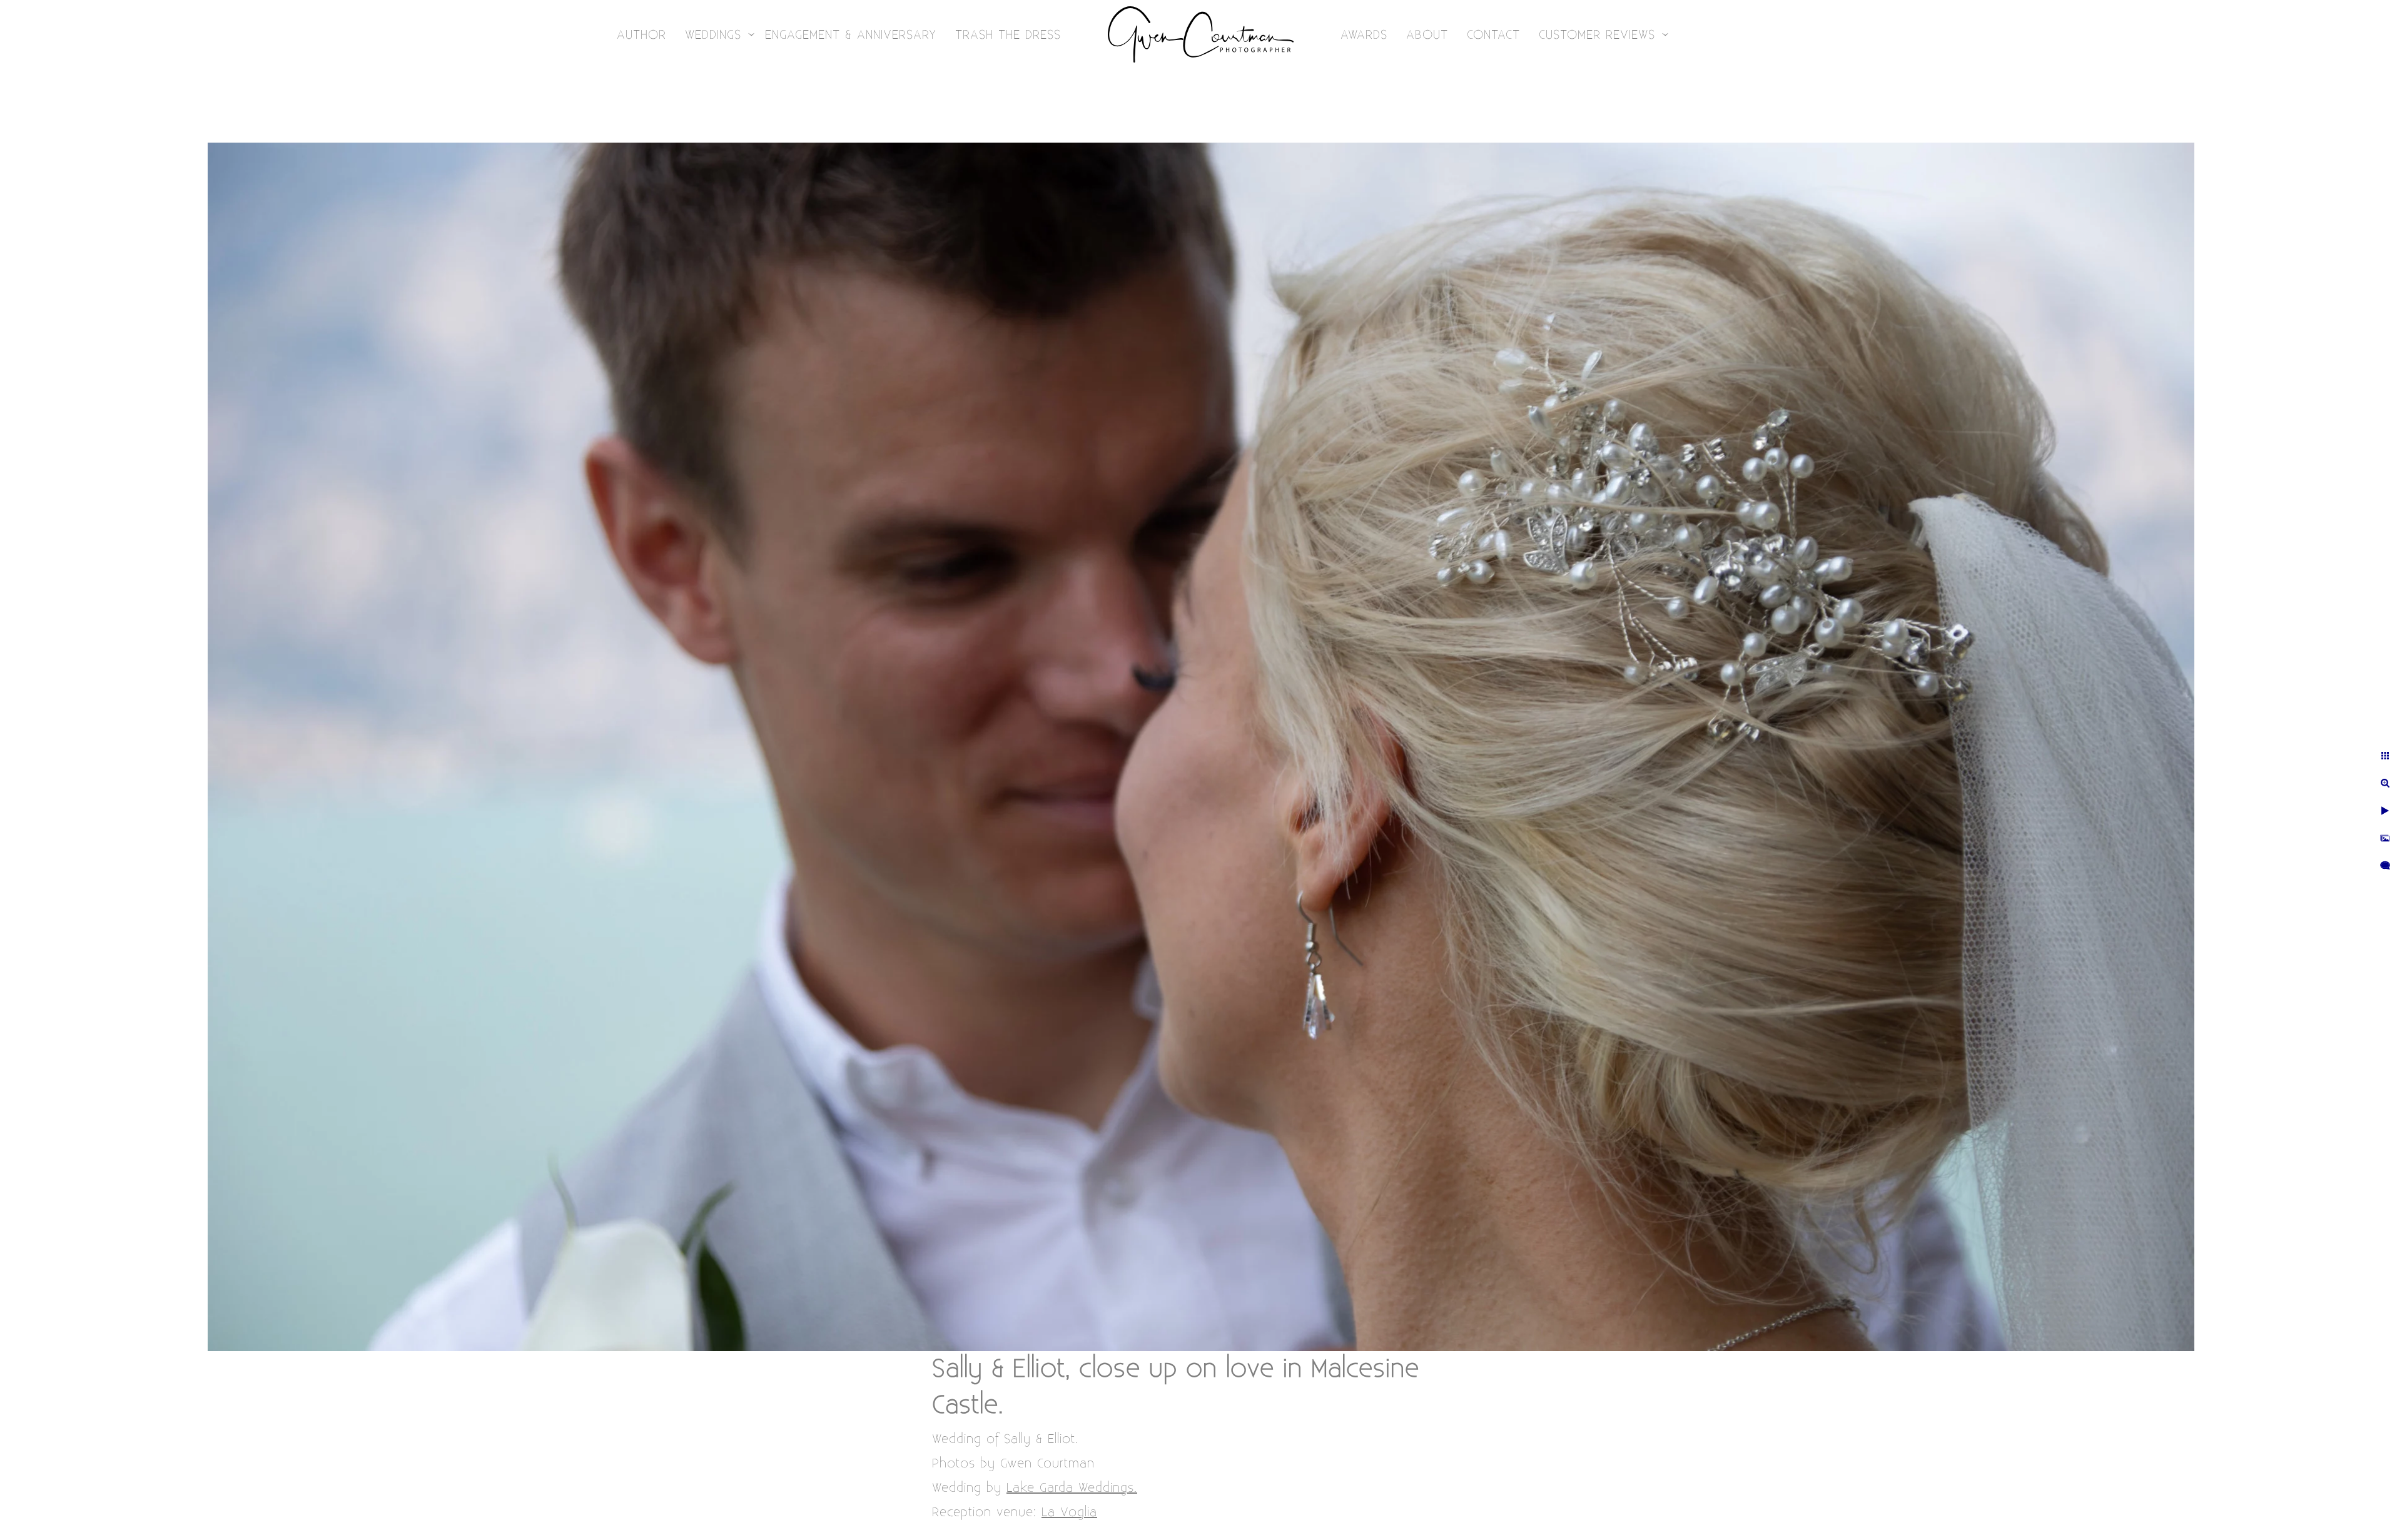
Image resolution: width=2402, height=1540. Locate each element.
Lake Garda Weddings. (1072, 1488)
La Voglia (1069, 1512)
